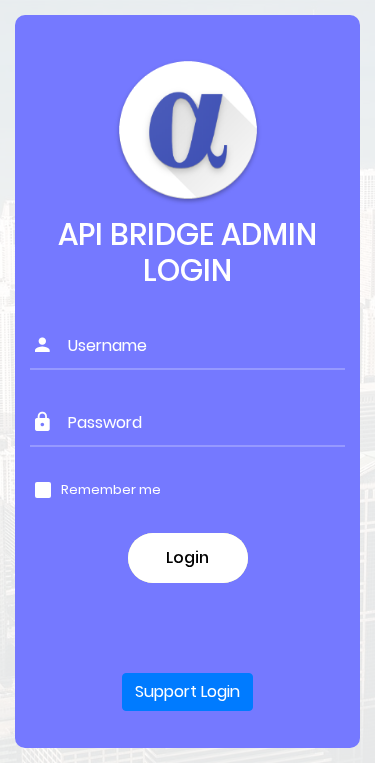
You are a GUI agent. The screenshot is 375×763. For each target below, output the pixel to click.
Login (187, 557)
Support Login (187, 691)
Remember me (111, 490)
